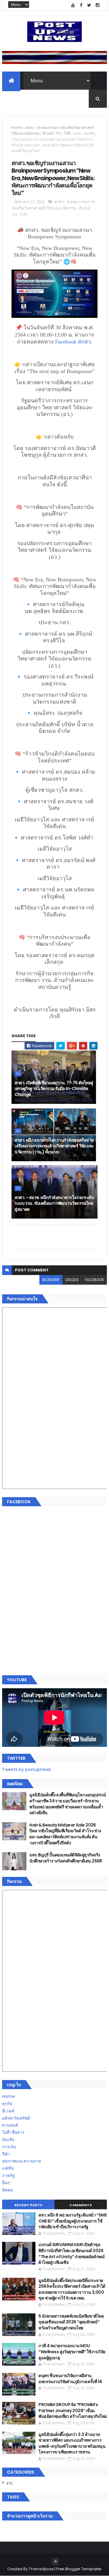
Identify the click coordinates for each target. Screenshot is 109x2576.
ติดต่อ (7, 2190)
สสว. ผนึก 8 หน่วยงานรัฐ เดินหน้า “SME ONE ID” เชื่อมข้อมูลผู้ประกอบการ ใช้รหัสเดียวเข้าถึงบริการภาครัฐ (73, 2221)
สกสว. (30, 128)
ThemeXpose (41, 2569)
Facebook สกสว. (74, 342)
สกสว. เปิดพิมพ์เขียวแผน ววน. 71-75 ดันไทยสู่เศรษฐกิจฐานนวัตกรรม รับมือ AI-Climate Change (54, 1089)
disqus (72, 1280)
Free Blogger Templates (79, 2569)
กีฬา (6, 2154)
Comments (81, 2205)
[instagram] (97, 5)
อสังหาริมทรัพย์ (16, 2118)
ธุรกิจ (7, 2104)
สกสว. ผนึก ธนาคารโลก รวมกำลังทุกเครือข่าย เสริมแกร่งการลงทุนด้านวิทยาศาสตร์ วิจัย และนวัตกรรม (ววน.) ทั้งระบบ (54, 1146)
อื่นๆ (6, 2183)
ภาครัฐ (8, 2175)
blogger (51, 1280)
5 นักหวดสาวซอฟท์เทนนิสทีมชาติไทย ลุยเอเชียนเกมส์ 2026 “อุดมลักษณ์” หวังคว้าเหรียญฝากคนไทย (71, 2322)
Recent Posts (28, 2205)
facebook (94, 1280)
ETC (10, 2483)
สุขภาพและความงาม (22, 2161)
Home (17, 128)
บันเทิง (8, 2140)
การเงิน (9, 2147)
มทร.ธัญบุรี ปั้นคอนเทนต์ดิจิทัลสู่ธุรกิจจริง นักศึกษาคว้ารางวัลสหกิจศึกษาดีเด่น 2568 (66, 1858)
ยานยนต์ (10, 2125)
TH (58, 133)
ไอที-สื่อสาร (13, 2132)
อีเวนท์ (48, 133)
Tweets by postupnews (26, 1769)
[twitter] (89, 5)
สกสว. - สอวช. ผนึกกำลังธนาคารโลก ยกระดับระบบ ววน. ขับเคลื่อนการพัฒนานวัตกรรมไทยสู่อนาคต (54, 1203)
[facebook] (81, 5)
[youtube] (73, 5)
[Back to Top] (55, 2562)
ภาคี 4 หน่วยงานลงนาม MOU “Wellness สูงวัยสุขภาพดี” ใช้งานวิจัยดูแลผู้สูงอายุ (72, 2352)
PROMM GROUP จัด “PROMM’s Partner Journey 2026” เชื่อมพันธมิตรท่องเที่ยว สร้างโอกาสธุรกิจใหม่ (73, 2410)
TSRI (67, 133)
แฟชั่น (8, 2168)
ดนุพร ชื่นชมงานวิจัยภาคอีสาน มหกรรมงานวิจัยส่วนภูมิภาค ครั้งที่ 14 (70, 2379)
